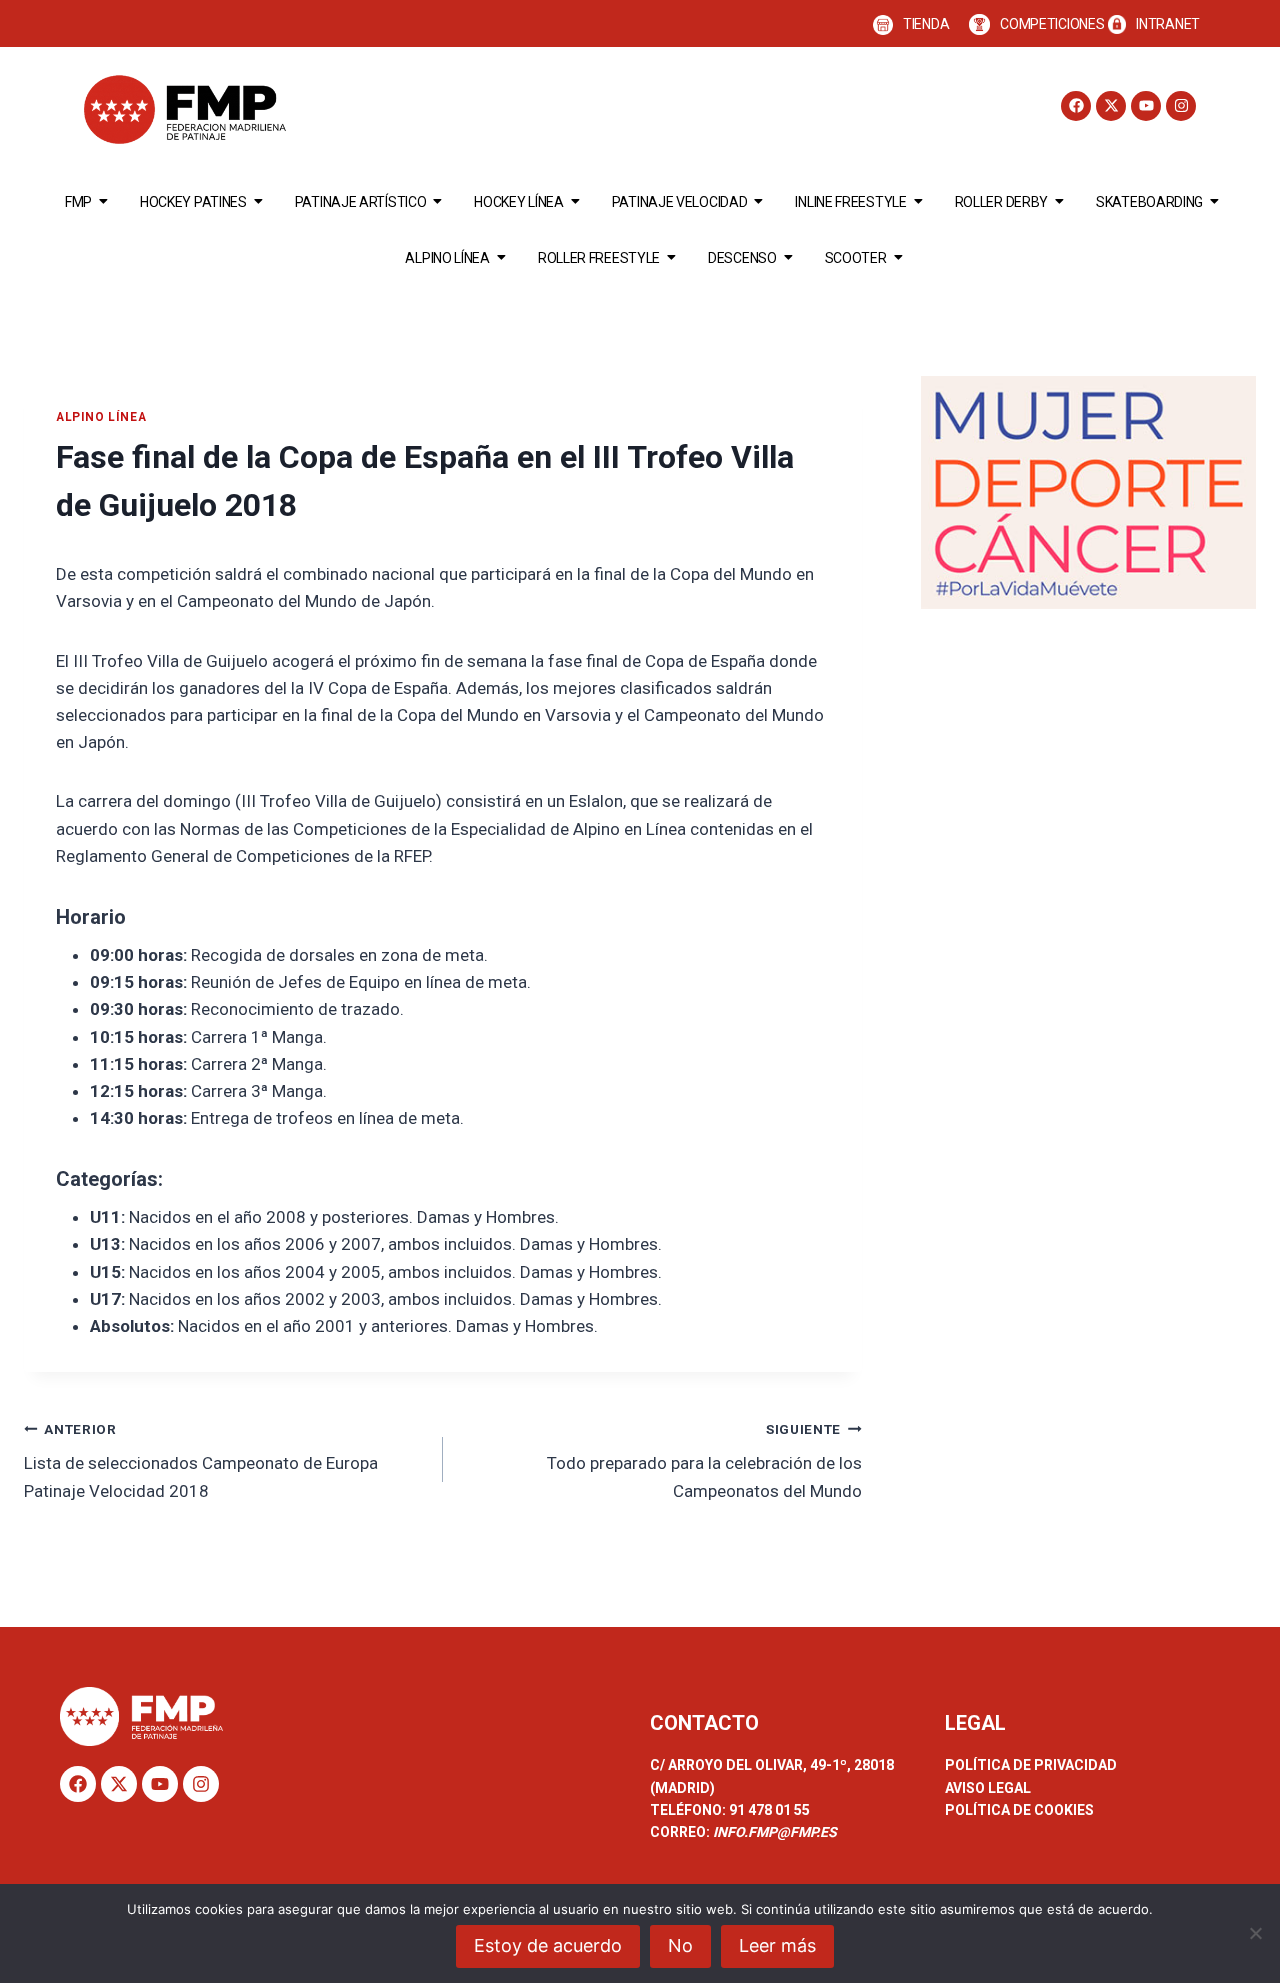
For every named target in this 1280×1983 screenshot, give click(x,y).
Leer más (777, 1945)
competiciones (1052, 24)
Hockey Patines (193, 202)
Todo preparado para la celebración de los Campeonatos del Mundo (704, 1461)
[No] (1255, 1933)
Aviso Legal (988, 1788)
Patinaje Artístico (361, 202)
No (680, 1945)
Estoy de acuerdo (548, 1945)
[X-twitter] (1111, 106)
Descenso (742, 258)
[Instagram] (1181, 106)
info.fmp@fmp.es (775, 1832)
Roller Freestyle (599, 258)
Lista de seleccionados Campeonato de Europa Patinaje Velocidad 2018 (201, 1461)
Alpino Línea (447, 258)
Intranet (1168, 24)
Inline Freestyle (850, 202)
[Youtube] (1146, 106)
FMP (78, 202)
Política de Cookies (1019, 1810)
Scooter (856, 258)
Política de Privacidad (1031, 1765)
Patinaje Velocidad (680, 202)
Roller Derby (1001, 202)
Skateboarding (1149, 202)
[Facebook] (1076, 106)
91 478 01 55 (768, 1810)
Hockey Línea (518, 202)
